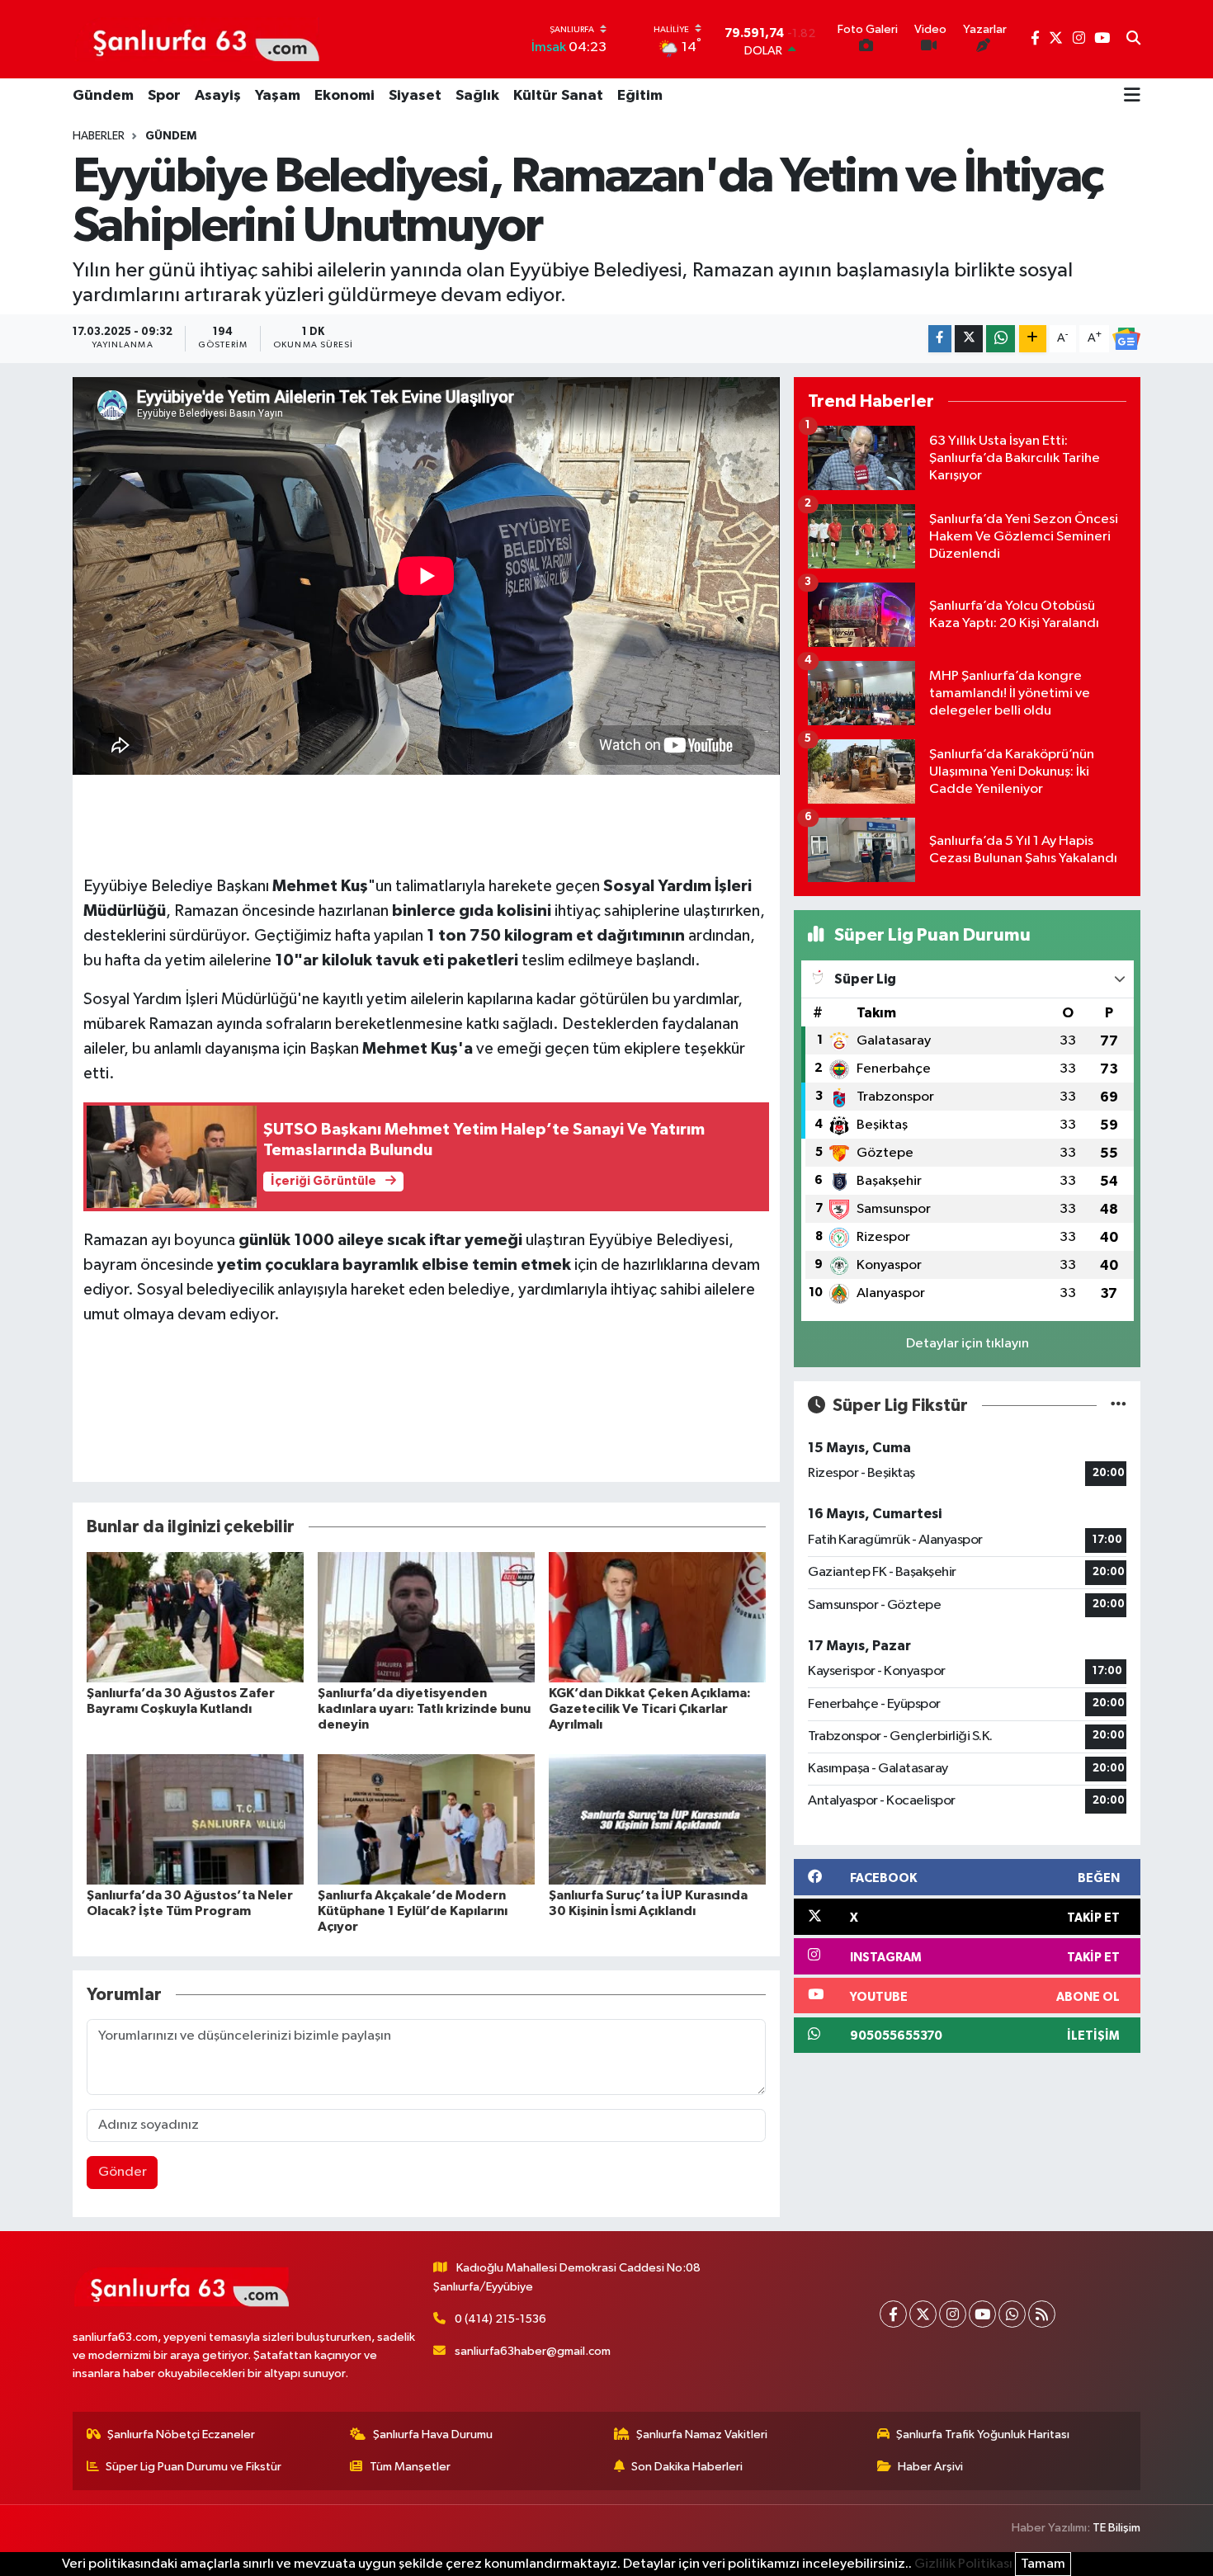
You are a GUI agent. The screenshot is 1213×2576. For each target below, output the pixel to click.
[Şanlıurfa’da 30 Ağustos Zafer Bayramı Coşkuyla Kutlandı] (195, 1617)
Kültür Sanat (558, 96)
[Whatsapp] (1012, 2314)
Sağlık (477, 96)
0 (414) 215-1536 (500, 2319)
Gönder (123, 2172)
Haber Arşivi (930, 2467)
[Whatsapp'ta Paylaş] (1001, 339)
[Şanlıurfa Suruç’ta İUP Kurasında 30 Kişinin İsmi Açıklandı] (657, 1819)
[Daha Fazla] (1033, 339)
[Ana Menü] (1132, 97)
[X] (923, 2314)
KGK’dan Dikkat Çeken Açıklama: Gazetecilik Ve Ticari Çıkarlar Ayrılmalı (650, 1709)
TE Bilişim (1116, 2528)
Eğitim (640, 96)
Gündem (103, 96)
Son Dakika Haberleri (687, 2467)
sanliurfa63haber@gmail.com (533, 2351)
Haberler (99, 136)
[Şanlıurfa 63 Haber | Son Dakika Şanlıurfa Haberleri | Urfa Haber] (197, 39)
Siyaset (415, 96)
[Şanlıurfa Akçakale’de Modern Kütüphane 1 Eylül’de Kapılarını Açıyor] (426, 1819)
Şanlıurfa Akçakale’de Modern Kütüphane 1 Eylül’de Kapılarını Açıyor (413, 1911)
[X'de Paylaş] (969, 339)
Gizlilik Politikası (963, 2564)
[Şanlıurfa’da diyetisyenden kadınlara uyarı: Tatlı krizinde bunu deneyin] (426, 1617)
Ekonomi (345, 96)
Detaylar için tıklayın (968, 1344)
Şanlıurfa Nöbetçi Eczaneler (181, 2434)
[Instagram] (953, 2314)
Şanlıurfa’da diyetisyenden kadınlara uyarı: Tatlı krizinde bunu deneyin (424, 1709)
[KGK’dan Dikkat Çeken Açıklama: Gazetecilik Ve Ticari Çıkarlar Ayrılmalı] (657, 1617)
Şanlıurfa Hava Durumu (433, 2434)
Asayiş (218, 96)
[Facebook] (893, 2314)
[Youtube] (982, 2314)
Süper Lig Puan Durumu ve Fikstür (194, 2467)
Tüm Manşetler (410, 2467)
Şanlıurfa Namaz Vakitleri (702, 2434)
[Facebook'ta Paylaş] (940, 339)
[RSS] (1042, 2314)
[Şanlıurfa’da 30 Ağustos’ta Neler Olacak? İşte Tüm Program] (195, 1819)
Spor (164, 96)
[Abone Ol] (1126, 339)
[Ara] (1133, 40)
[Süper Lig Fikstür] (1119, 1406)
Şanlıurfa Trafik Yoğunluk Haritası (983, 2434)
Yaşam (278, 96)
